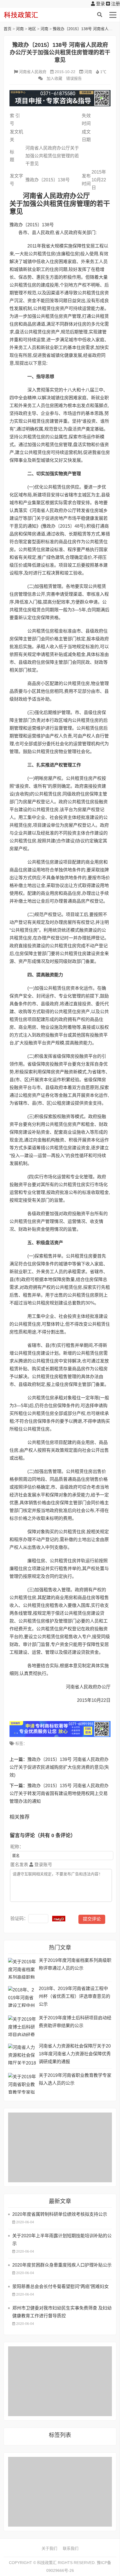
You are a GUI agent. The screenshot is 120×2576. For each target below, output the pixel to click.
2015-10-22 (65, 72)
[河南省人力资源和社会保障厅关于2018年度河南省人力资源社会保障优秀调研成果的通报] (22, 2054)
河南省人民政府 (33, 72)
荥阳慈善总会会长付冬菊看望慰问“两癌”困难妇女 (61, 2287)
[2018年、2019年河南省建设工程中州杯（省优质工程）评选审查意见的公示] (22, 1997)
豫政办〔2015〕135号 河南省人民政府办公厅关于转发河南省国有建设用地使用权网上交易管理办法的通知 (59, 1793)
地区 (32, 29)
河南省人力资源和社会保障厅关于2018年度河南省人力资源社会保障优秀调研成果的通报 (75, 2054)
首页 (8, 29)
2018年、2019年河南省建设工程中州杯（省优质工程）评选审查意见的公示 (75, 1996)
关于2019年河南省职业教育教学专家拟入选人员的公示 (75, 2079)
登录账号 (43, 1865)
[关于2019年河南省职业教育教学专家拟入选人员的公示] (22, 2083)
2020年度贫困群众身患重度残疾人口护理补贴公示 (62, 2265)
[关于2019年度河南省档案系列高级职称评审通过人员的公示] (22, 1968)
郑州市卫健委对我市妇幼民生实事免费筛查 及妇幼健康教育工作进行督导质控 (62, 2312)
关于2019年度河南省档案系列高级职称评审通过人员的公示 (75, 1964)
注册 (115, 4)
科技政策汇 (30, 15)
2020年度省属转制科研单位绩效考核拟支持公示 (60, 2214)
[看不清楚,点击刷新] (59, 1919)
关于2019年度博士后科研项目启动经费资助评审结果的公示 (75, 2022)
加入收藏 (54, 78)
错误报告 (74, 78)
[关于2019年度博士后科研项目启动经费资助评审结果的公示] (22, 2026)
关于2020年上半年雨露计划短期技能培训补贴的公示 (62, 2240)
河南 (20, 29)
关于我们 (49, 2548)
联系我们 (71, 2548)
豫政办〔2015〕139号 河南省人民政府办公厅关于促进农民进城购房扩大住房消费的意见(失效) (59, 1767)
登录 (100, 4)
